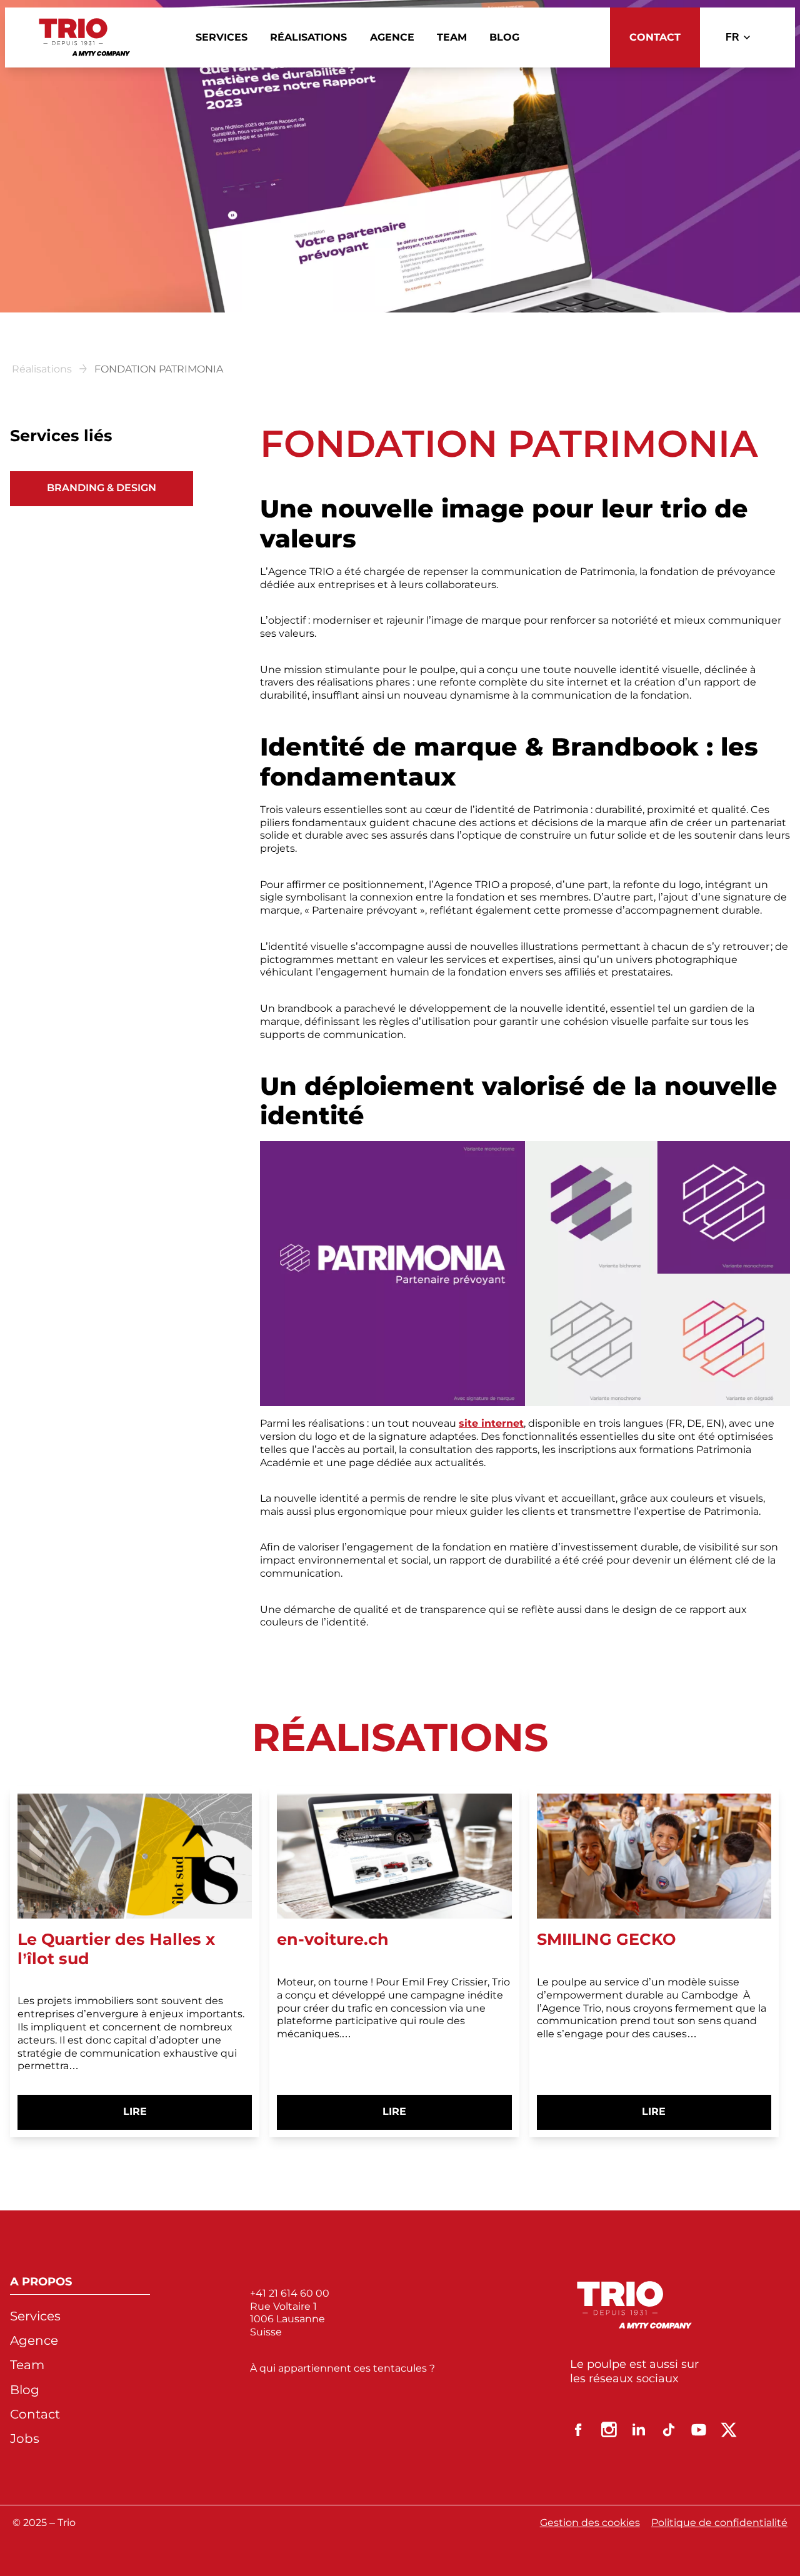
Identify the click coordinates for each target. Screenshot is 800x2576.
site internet (491, 1423)
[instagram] (609, 2430)
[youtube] (699, 2430)
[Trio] (85, 37)
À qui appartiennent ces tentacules (340, 2368)
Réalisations (42, 369)
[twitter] (729, 2430)
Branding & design (102, 488)
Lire (157, 2117)
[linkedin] (639, 2430)
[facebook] (579, 2430)
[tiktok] (669, 2430)
